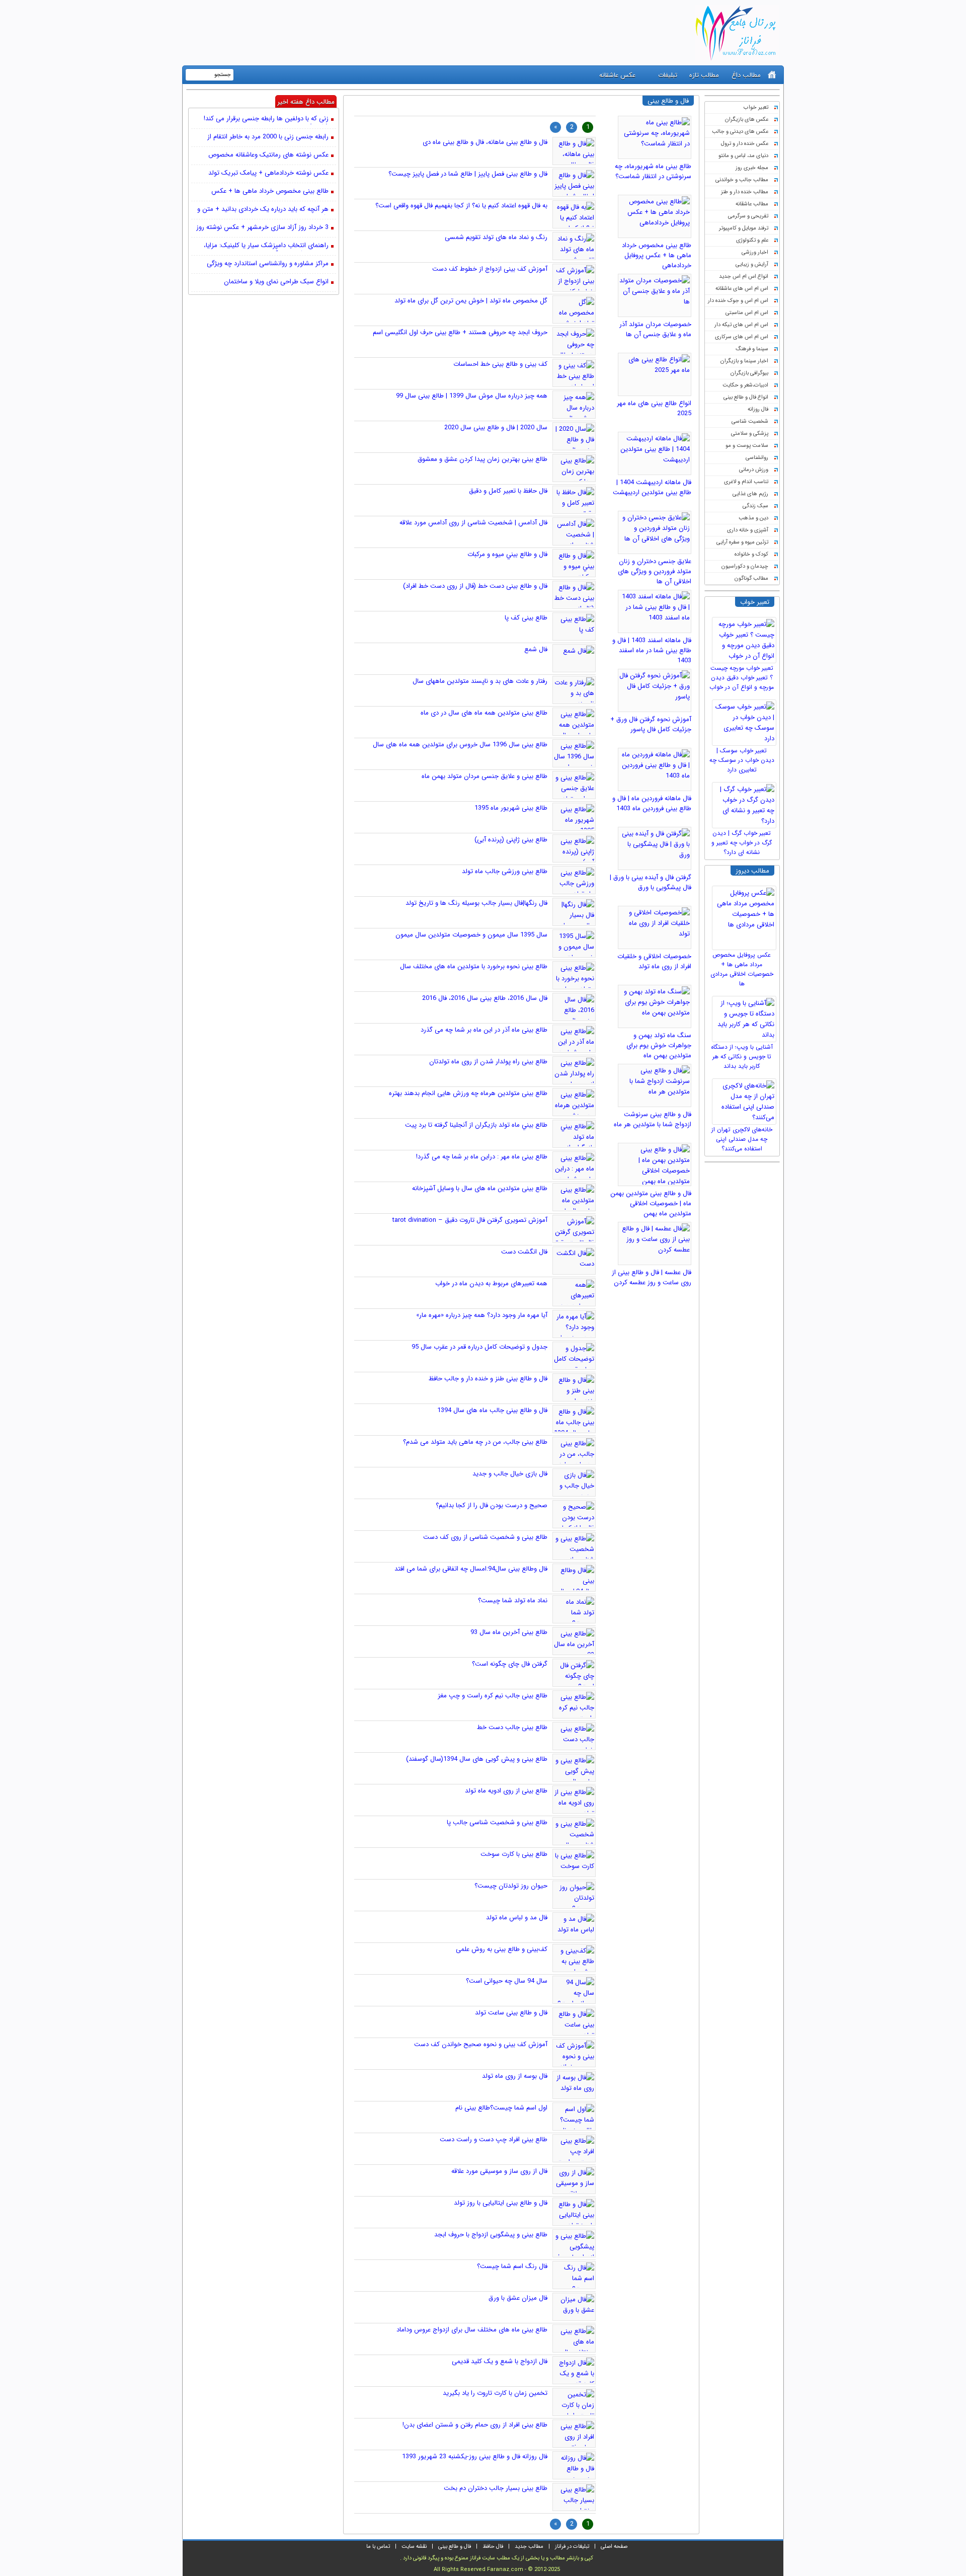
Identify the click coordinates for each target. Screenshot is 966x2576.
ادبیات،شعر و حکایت (745, 385)
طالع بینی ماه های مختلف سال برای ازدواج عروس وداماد (472, 2330)
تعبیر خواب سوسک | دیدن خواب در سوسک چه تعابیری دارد (742, 760)
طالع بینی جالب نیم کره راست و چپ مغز (493, 1696)
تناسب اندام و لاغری (746, 482)
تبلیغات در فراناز (572, 2547)
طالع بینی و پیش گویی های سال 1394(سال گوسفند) (477, 1759)
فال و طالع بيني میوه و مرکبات (507, 554)
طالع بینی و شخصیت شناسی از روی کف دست (485, 1537)
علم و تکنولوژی (752, 240)
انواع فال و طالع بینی (746, 397)
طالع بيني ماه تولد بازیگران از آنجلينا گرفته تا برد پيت (476, 1125)
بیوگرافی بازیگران (749, 373)
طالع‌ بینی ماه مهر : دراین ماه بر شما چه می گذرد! (482, 1157)
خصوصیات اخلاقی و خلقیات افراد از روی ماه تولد (654, 961)
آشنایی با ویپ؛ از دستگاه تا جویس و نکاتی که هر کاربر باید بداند (742, 1057)
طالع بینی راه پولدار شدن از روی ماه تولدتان (488, 1062)
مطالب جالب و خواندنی (742, 180)
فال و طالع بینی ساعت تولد (511, 2013)
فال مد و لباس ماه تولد (517, 1918)
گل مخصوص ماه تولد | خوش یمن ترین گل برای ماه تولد (471, 301)
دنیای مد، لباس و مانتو (743, 156)
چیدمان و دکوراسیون (745, 566)
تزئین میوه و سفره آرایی (742, 542)
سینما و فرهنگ (752, 349)
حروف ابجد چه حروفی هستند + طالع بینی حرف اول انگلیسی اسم (460, 332)
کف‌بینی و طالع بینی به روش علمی (502, 1949)
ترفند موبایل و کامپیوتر (744, 228)
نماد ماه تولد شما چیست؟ (513, 1601)
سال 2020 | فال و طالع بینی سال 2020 (496, 427)
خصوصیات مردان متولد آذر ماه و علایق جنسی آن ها (655, 329)
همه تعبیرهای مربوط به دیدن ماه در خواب (491, 1283)
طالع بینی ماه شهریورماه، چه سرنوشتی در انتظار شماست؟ (653, 171)
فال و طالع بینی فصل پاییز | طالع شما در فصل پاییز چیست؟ (468, 174)
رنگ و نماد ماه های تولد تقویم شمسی (496, 237)
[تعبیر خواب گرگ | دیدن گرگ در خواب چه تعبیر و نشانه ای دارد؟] (746, 803)
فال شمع (536, 649)
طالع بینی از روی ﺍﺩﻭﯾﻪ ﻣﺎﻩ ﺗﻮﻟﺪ (506, 1791)
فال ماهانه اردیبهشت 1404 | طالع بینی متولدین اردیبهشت (652, 487)
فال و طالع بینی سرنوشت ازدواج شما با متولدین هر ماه (653, 1119)
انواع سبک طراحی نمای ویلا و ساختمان (276, 282)
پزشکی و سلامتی (750, 434)
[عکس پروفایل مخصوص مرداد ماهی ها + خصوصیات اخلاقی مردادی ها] (746, 915)
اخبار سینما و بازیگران (744, 361)
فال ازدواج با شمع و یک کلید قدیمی (500, 2361)
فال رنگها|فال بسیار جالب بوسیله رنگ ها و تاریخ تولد (476, 903)
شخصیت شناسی (750, 421)
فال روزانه (758, 409)
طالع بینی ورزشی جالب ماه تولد (505, 871)
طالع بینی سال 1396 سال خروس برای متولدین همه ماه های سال (460, 745)
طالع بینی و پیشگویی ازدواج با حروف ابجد (491, 2235)
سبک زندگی (755, 506)
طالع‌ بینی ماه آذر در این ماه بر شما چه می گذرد (484, 1030)
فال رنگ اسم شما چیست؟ (512, 2266)
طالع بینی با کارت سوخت (514, 1854)
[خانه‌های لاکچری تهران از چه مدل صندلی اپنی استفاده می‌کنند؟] (746, 1099)
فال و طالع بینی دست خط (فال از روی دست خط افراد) (475, 586)
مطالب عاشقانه (752, 204)
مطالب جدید (529, 2547)
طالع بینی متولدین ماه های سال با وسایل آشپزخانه (480, 1188)
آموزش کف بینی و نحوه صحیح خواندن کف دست (481, 2044)
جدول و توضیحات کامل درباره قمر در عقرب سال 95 (479, 1347)
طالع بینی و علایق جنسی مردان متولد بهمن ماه (485, 776)
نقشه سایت (414, 2547)
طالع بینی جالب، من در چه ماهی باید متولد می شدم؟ (475, 1442)
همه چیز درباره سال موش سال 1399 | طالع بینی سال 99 (472, 396)
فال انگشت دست (524, 1252)
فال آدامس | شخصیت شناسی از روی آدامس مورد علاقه (473, 523)
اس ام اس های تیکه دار (741, 325)
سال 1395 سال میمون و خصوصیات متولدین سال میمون (471, 935)
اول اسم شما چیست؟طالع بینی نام (501, 2108)
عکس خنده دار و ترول (745, 144)
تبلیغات (668, 75)
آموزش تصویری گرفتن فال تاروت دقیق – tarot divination (470, 1220)
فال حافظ (493, 2547)
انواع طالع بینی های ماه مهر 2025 (654, 408)
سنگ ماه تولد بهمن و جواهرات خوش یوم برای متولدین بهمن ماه (659, 1045)
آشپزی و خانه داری (748, 530)
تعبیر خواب (756, 107)
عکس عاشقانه (617, 75)
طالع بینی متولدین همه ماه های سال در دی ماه (484, 713)
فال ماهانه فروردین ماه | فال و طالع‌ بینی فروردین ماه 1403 (652, 803)
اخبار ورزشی (755, 252)
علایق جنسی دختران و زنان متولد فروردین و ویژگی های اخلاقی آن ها (655, 571)
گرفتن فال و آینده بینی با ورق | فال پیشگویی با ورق (651, 882)
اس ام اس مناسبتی (747, 313)
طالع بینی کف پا (526, 618)
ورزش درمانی (754, 470)
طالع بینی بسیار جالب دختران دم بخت (496, 2488)
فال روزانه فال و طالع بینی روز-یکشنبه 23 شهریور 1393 (475, 2456)
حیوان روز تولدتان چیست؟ (511, 1886)
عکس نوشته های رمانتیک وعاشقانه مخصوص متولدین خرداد (268, 155)
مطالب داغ (746, 75)
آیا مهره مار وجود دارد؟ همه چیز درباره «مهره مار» (482, 1315)
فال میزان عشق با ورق (518, 2298)
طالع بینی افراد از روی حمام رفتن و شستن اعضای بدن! (475, 2425)
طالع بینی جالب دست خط (512, 1727)
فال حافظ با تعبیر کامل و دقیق (508, 491)
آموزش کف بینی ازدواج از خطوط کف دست (490, 269)
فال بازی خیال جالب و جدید (510, 1474)
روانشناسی (757, 458)
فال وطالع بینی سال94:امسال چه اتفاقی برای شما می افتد (471, 1569)
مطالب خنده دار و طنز (745, 192)
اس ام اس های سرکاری (742, 337)
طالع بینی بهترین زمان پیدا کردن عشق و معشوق (482, 459)
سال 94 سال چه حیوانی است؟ (507, 1981)
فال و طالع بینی (455, 2547)
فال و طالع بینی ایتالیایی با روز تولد (501, 2203)
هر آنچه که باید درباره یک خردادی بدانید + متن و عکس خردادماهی (263, 210)
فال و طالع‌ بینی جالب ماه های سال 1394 (492, 1410)
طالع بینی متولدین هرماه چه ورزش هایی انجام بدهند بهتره (468, 1093)
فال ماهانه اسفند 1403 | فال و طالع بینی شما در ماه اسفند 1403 (652, 650)
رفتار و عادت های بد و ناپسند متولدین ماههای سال (480, 681)
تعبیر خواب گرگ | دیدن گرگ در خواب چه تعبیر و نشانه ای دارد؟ (742, 843)
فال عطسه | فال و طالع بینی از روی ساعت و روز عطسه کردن (652, 1277)
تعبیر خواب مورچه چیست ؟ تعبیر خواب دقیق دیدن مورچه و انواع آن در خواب (742, 678)
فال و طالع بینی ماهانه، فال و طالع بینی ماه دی (485, 142)
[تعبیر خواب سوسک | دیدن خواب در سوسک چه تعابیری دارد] (746, 720)
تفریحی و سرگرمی (748, 216)
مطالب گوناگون (751, 578)
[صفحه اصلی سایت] (772, 75)
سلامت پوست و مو (747, 446)
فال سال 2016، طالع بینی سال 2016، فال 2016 (485, 998)
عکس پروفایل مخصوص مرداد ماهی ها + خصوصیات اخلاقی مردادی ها (742, 969)
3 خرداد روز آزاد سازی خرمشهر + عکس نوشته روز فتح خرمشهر (262, 228)
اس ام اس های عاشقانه (742, 289)
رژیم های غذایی (750, 494)
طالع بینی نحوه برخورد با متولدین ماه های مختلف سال (474, 966)
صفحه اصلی (614, 2547)
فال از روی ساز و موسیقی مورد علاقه (499, 2171)
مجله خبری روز (752, 168)
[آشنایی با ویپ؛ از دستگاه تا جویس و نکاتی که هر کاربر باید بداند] (746, 1017)
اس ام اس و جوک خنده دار (738, 301)
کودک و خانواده (751, 554)
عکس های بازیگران (747, 120)
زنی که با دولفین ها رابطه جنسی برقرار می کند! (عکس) (266, 119)
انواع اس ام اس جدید (744, 277)
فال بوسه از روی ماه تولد (515, 2076)
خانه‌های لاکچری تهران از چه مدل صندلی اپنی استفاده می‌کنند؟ (742, 1139)
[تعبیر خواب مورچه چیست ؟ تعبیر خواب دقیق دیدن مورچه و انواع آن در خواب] (746, 638)
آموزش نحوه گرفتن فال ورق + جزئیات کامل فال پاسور (651, 724)
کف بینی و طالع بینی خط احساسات (500, 364)
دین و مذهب (753, 518)
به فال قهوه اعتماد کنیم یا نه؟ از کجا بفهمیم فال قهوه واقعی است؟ (461, 206)
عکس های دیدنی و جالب (740, 132)
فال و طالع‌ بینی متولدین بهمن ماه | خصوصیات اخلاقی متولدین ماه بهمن (651, 1203)
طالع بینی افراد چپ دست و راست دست (494, 2139)
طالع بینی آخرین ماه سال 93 (509, 1632)
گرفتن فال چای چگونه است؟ (510, 1664)
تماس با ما (378, 2547)
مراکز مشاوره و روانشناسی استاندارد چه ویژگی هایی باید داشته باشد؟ (268, 264)
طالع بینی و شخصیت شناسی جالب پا (497, 1822)
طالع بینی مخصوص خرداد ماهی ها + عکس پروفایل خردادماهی (657, 255)
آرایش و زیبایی (752, 264)
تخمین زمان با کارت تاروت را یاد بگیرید (495, 2393)
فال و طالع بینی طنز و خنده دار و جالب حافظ (488, 1379)
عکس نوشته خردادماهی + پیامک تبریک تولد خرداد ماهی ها (268, 174)
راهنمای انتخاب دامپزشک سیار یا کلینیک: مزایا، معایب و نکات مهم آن (266, 246)
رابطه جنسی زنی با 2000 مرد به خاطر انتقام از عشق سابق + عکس (268, 137)
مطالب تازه (704, 75)
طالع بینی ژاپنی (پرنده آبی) (511, 840)
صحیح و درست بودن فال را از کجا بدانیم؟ (492, 1505)
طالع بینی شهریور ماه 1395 (511, 808)
